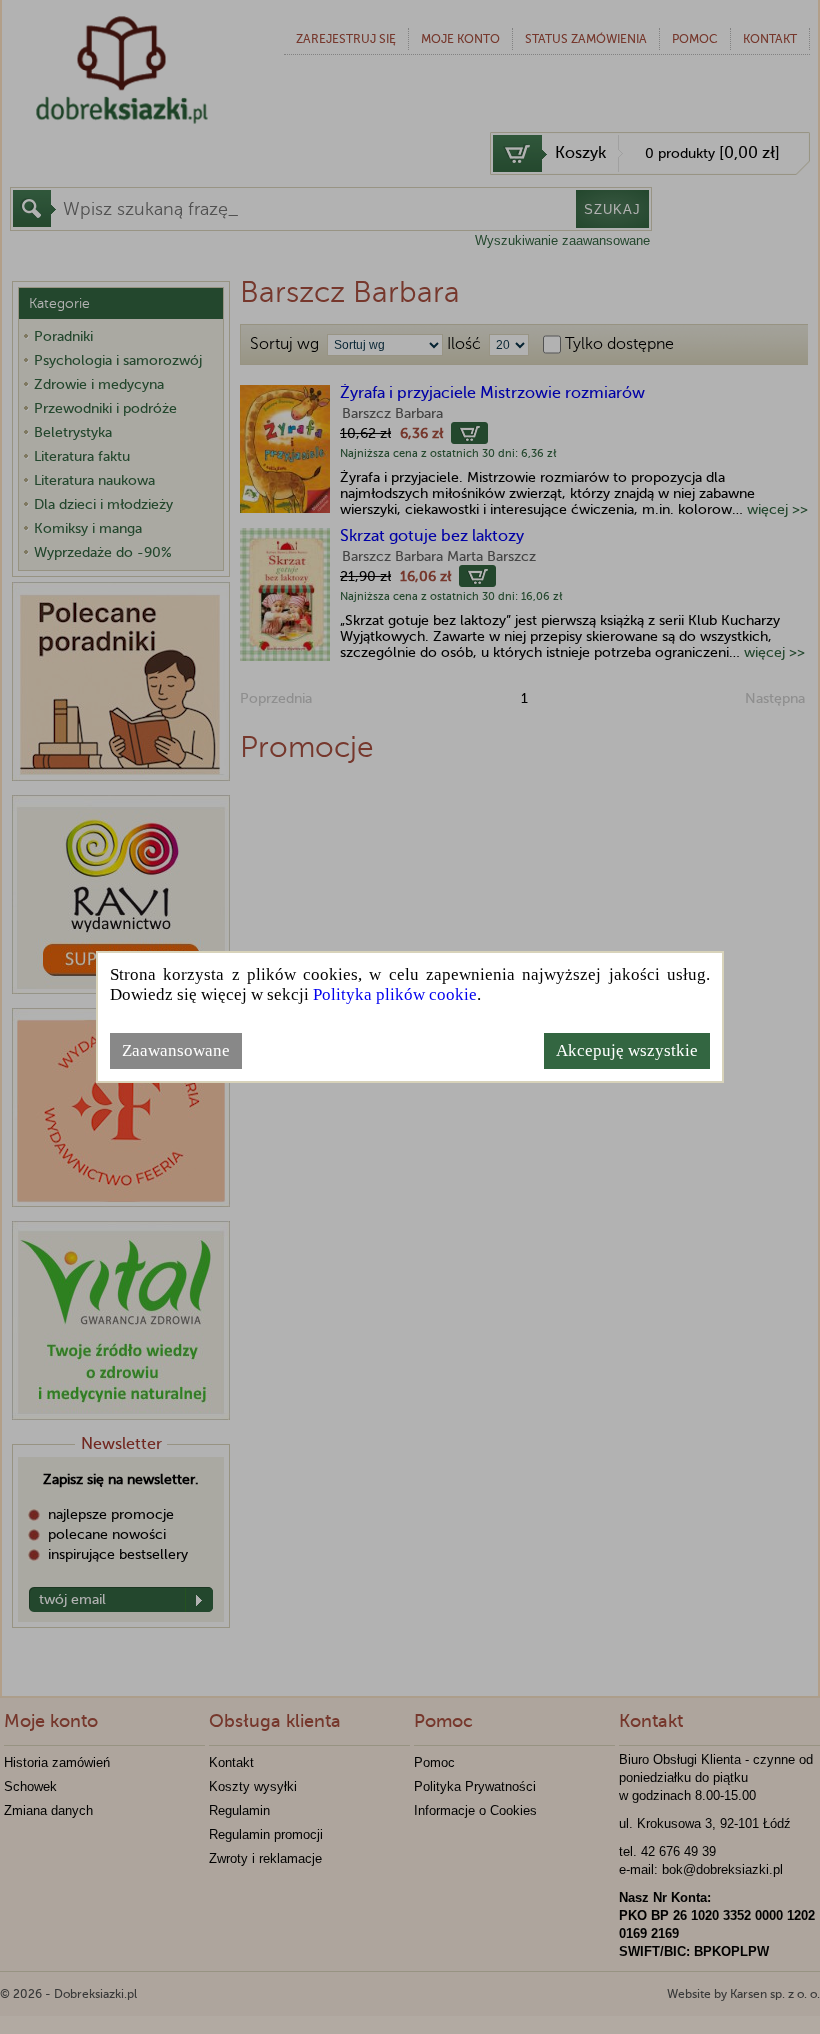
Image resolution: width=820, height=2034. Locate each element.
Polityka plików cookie (395, 994)
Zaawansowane (176, 1050)
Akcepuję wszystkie (627, 1050)
